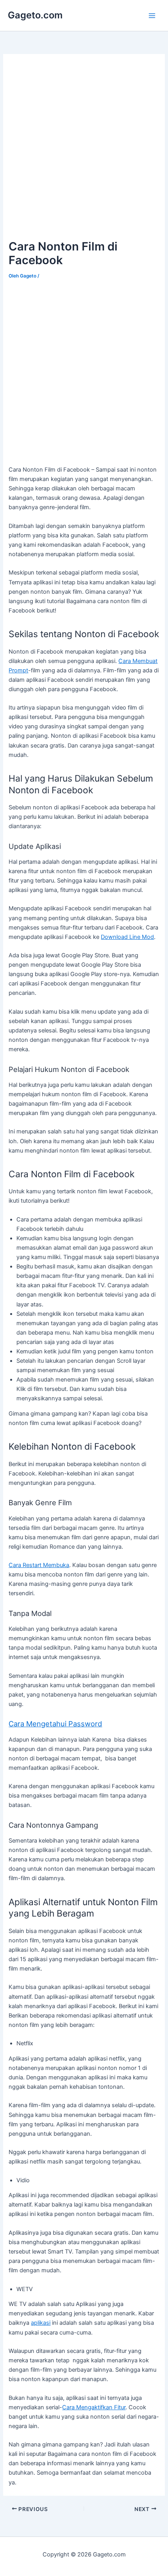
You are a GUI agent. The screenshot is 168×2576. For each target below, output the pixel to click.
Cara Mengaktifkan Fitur (94, 2407)
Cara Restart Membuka (39, 1565)
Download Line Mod (127, 937)
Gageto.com (35, 15)
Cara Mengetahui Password (55, 1724)
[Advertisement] (84, 147)
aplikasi (41, 2323)
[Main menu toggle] (152, 16)
